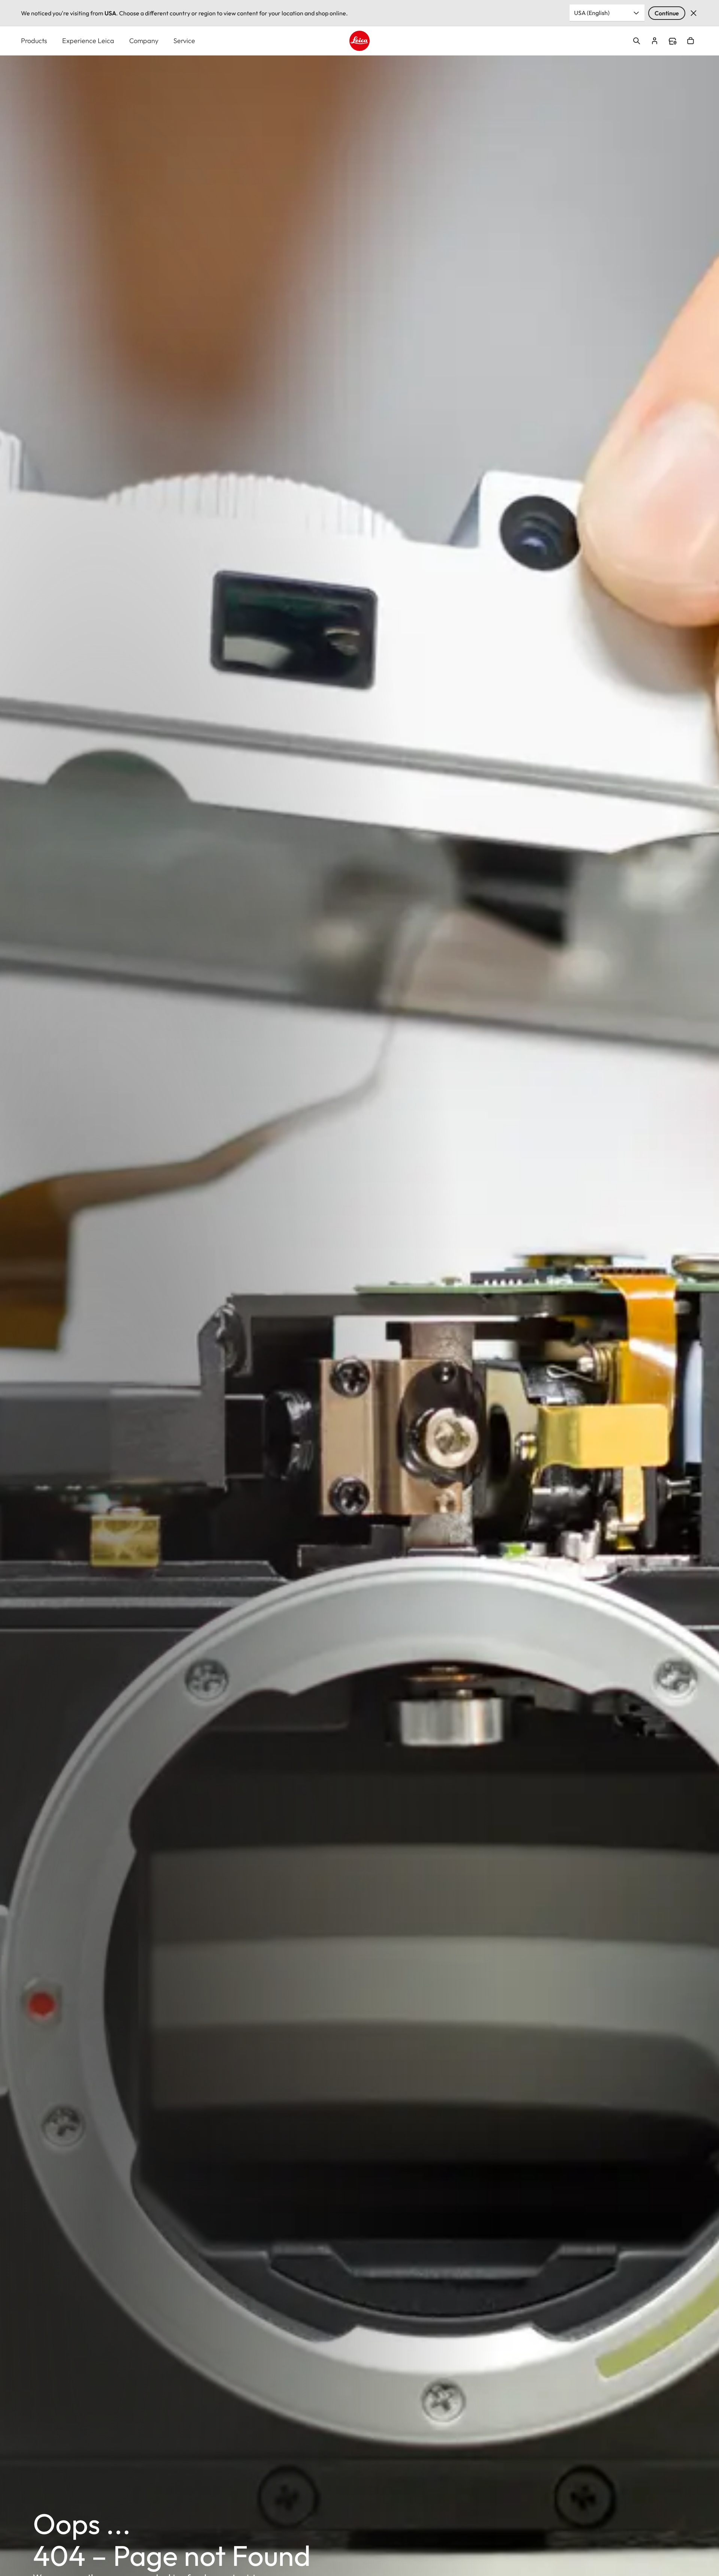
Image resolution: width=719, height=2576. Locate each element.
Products (34, 41)
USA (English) (592, 13)
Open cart (691, 41)
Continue (667, 13)
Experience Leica (88, 41)
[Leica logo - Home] (359, 41)
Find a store (673, 41)
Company (144, 41)
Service (184, 41)
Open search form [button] (637, 41)
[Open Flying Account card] (655, 41)
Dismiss (694, 13)
